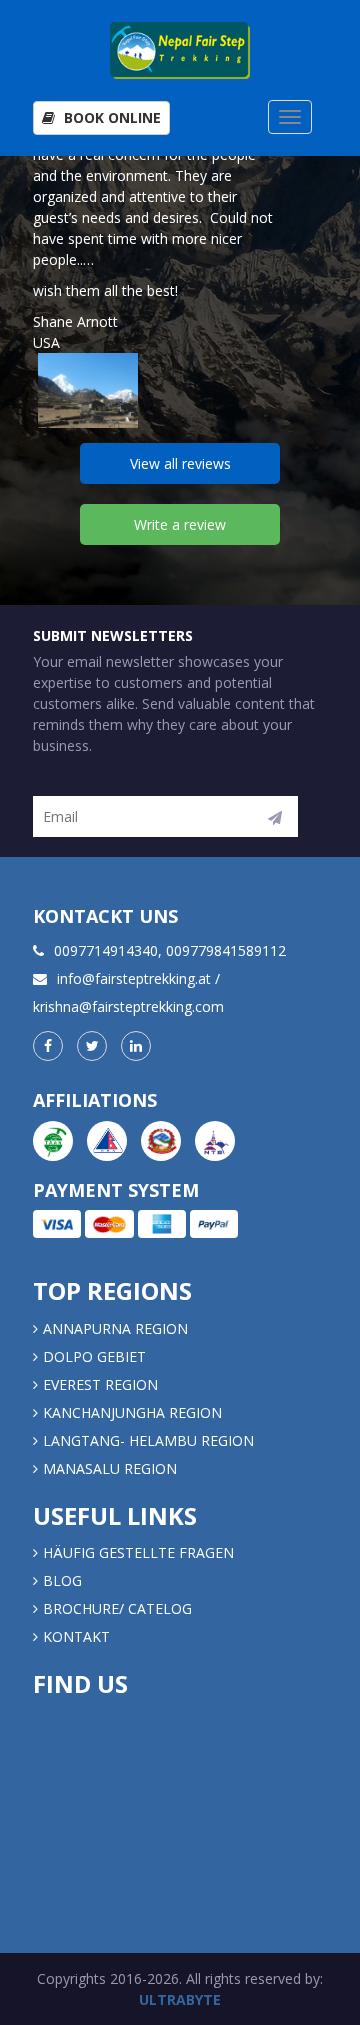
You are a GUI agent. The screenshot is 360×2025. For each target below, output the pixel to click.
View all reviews (180, 463)
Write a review (180, 524)
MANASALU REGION (110, 1468)
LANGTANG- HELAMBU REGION (148, 1440)
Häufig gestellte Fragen (138, 1552)
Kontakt (78, 1636)
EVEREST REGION (100, 1384)
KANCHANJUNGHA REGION (132, 1412)
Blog (62, 1580)
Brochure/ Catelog (117, 1608)
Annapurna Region (115, 1328)
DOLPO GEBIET (94, 1356)
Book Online (110, 117)
